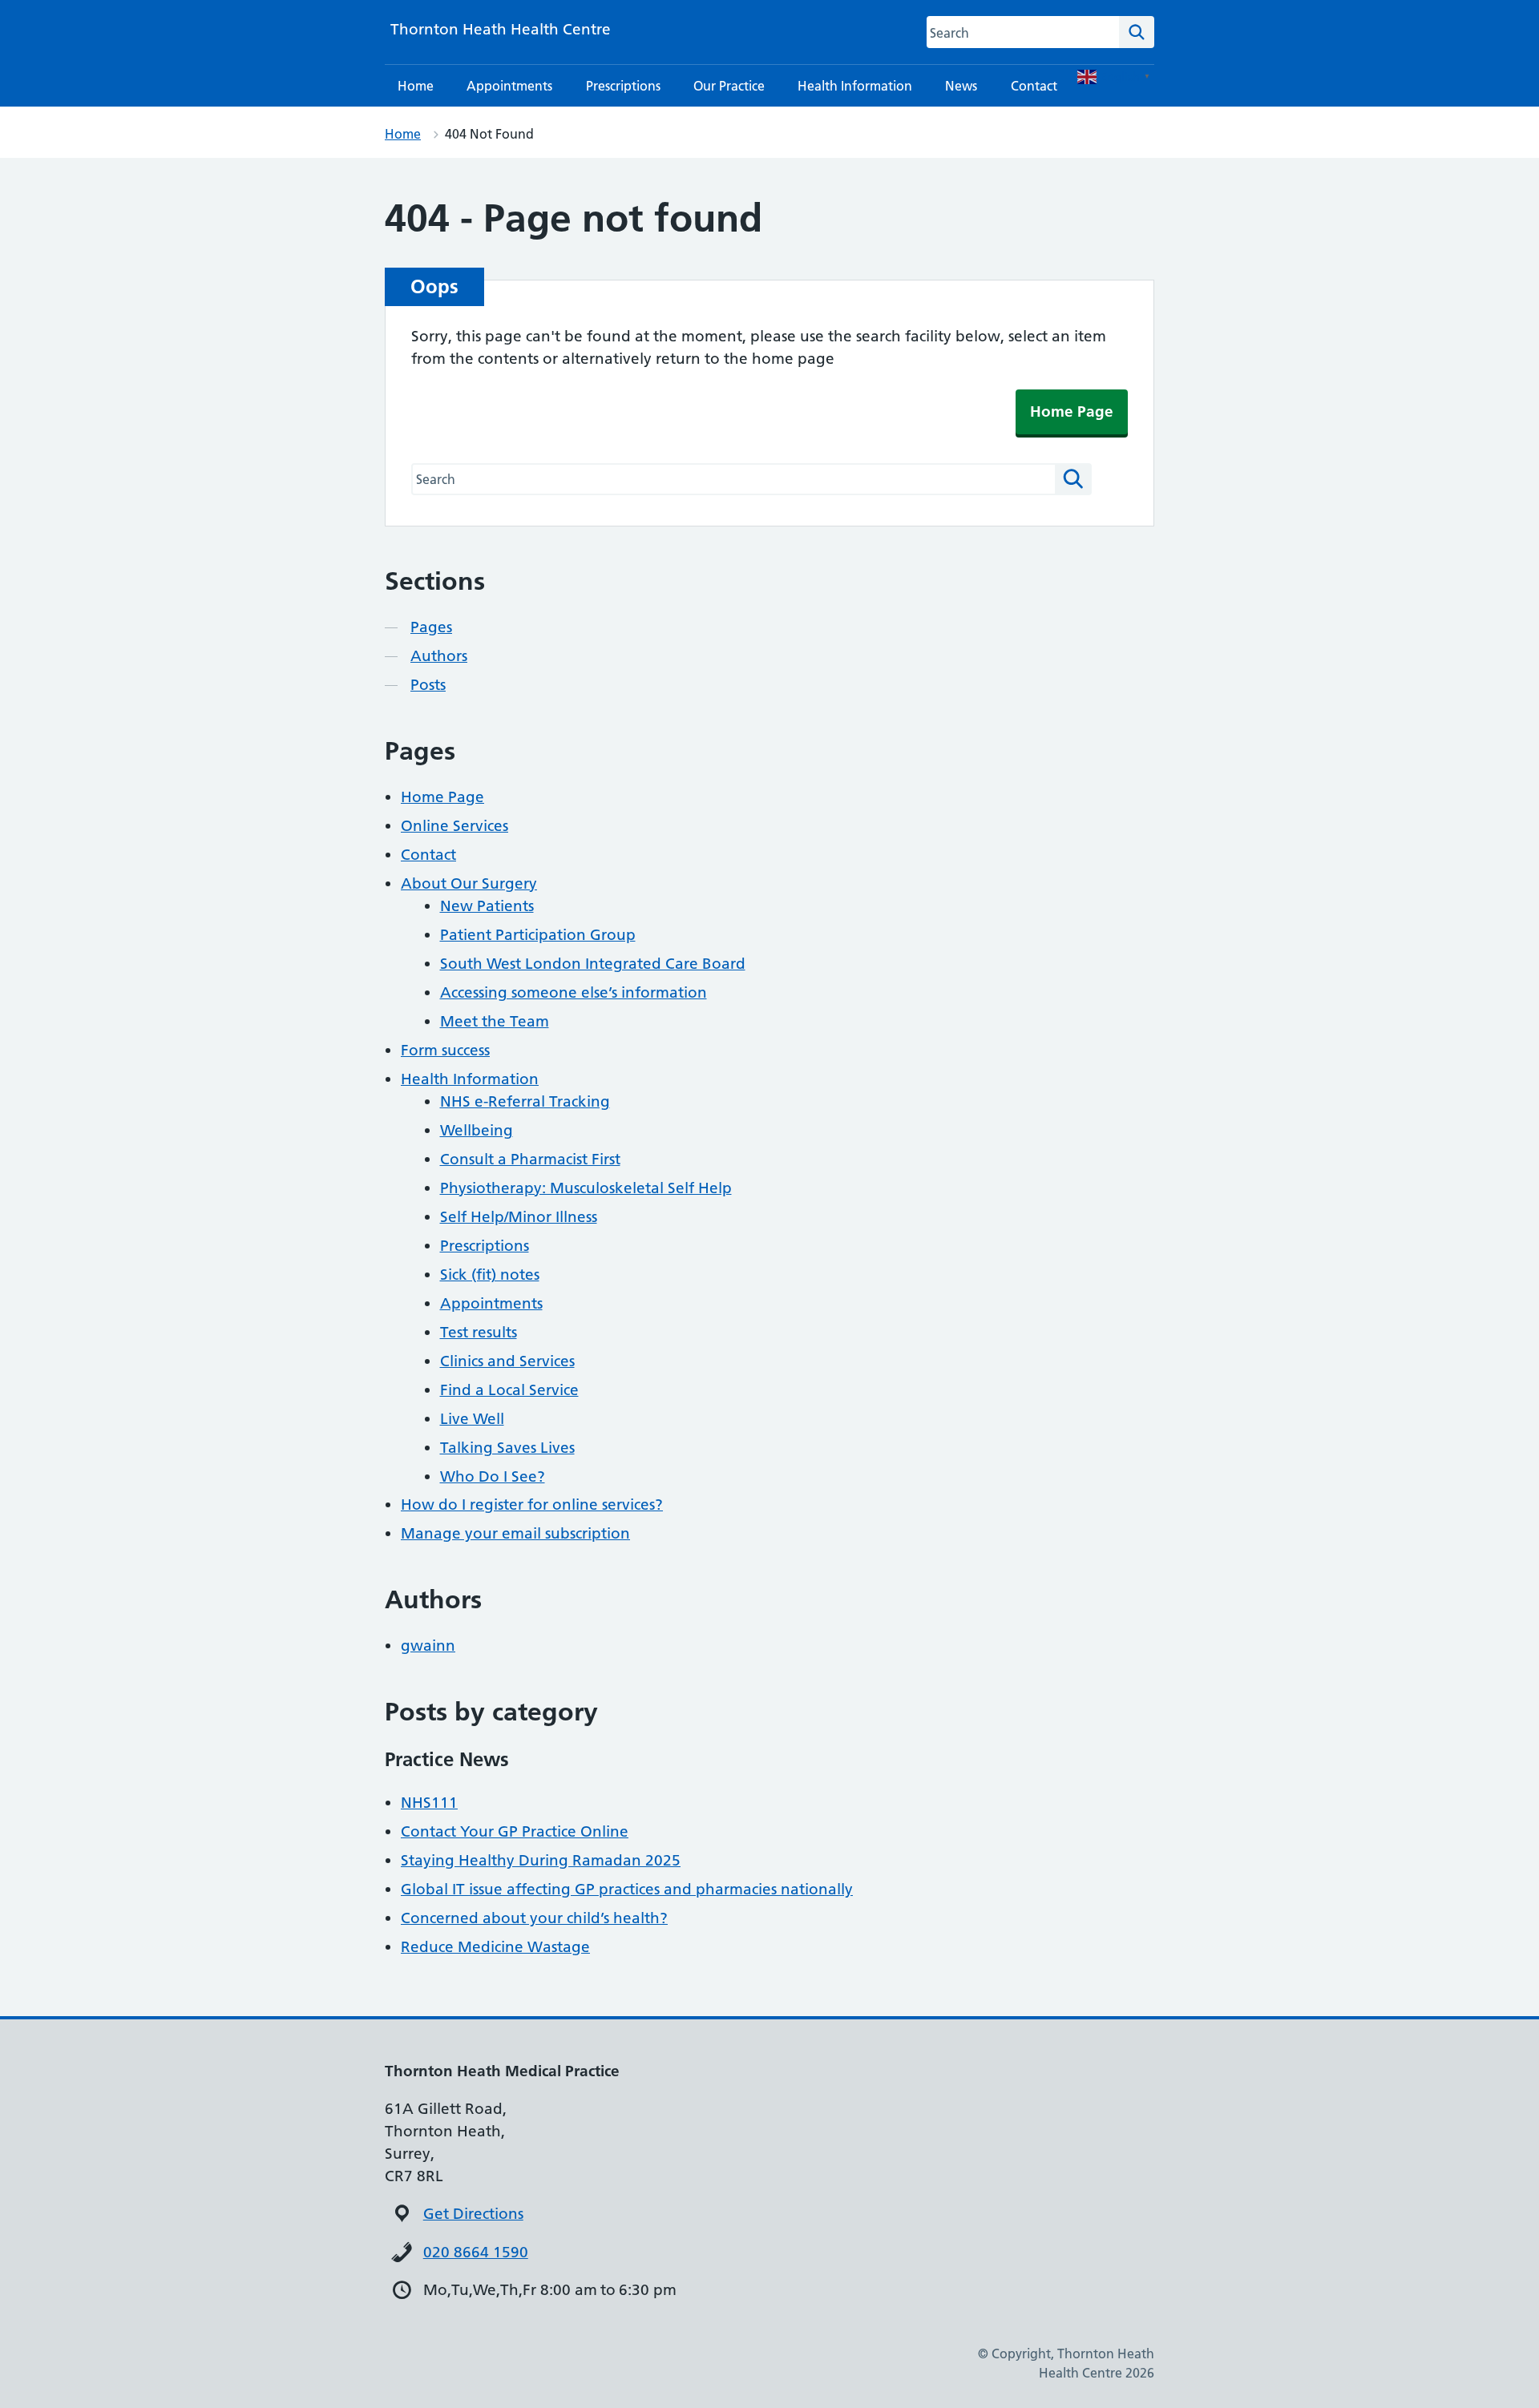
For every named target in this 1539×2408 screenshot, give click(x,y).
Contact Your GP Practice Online (515, 1831)
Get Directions (473, 2214)
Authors (439, 656)
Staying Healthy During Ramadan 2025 (541, 1860)
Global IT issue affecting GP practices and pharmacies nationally (627, 1889)
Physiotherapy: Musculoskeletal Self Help (586, 1188)
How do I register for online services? (532, 1504)
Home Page (1072, 411)
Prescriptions (623, 86)
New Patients (487, 906)
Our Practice (729, 86)
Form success (445, 1050)
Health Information (855, 86)
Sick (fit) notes (490, 1275)
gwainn (428, 1646)
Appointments (509, 86)
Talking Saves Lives (507, 1448)
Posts (428, 685)
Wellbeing (477, 1130)
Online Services (454, 826)
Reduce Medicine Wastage (495, 1947)
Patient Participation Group (538, 935)
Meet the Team (495, 1021)
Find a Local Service (509, 1390)
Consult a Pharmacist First (530, 1159)
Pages (431, 627)
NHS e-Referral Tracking (525, 1101)
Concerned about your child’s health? (534, 1918)
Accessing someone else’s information (574, 992)
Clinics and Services (507, 1361)
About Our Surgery (469, 883)
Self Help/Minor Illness (519, 1217)
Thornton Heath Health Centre (501, 29)
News (961, 86)
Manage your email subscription (515, 1533)
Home (416, 86)
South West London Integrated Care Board (593, 964)
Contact (1034, 86)
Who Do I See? (493, 1476)
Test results (479, 1332)
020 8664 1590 (476, 2252)
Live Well (472, 1419)
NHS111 (429, 1803)
